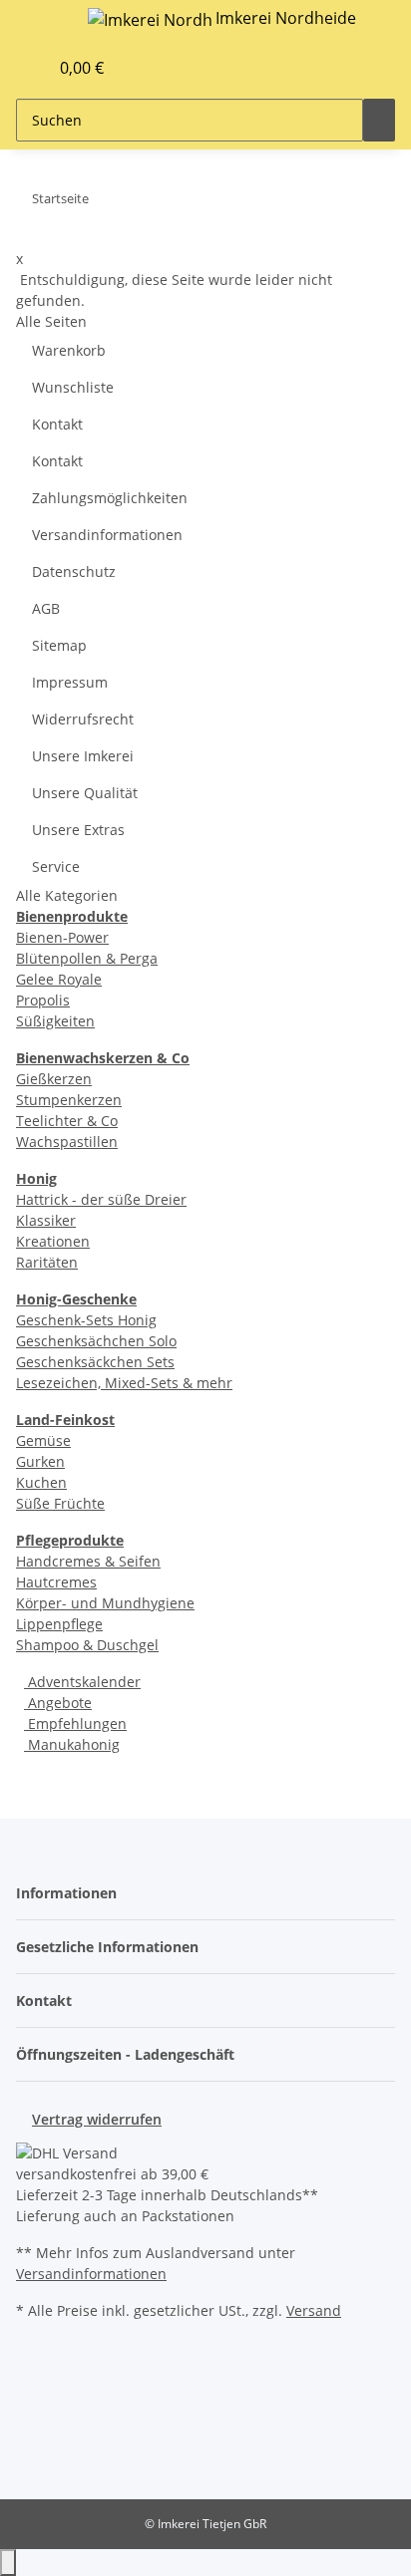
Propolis (43, 1000)
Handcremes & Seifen (88, 1561)
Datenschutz (74, 572)
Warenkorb (69, 350)
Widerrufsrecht (83, 719)
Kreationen (53, 1241)
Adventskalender (82, 1682)
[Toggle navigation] (41, 23)
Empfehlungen (75, 1723)
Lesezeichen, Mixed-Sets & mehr (124, 1383)
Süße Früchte (60, 1503)
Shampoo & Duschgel (87, 1645)
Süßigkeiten (55, 1021)
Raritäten (47, 1262)
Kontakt (57, 424)
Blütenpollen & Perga (87, 958)
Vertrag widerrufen (97, 2119)
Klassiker (46, 1220)
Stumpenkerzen (69, 1100)
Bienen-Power (62, 937)
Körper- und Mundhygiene (105, 1603)
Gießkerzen (54, 1079)
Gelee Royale (59, 979)
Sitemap (59, 645)
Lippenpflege (59, 1624)
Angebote (58, 1703)
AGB (46, 608)
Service (56, 866)
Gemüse (43, 1440)
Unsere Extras (78, 830)
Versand (314, 2310)
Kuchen (41, 1482)
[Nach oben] (8, 2563)
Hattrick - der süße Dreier (101, 1199)
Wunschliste (73, 387)
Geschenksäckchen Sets (95, 1362)
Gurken (40, 1461)
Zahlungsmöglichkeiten (110, 498)
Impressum (70, 682)
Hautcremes (56, 1582)
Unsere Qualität (85, 793)
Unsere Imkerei (83, 756)
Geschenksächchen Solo (96, 1341)
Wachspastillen (67, 1142)
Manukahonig (72, 1744)
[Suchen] (379, 120)
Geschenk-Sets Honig (86, 1320)
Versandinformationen (107, 535)
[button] (11, 68)
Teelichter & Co (67, 1121)
